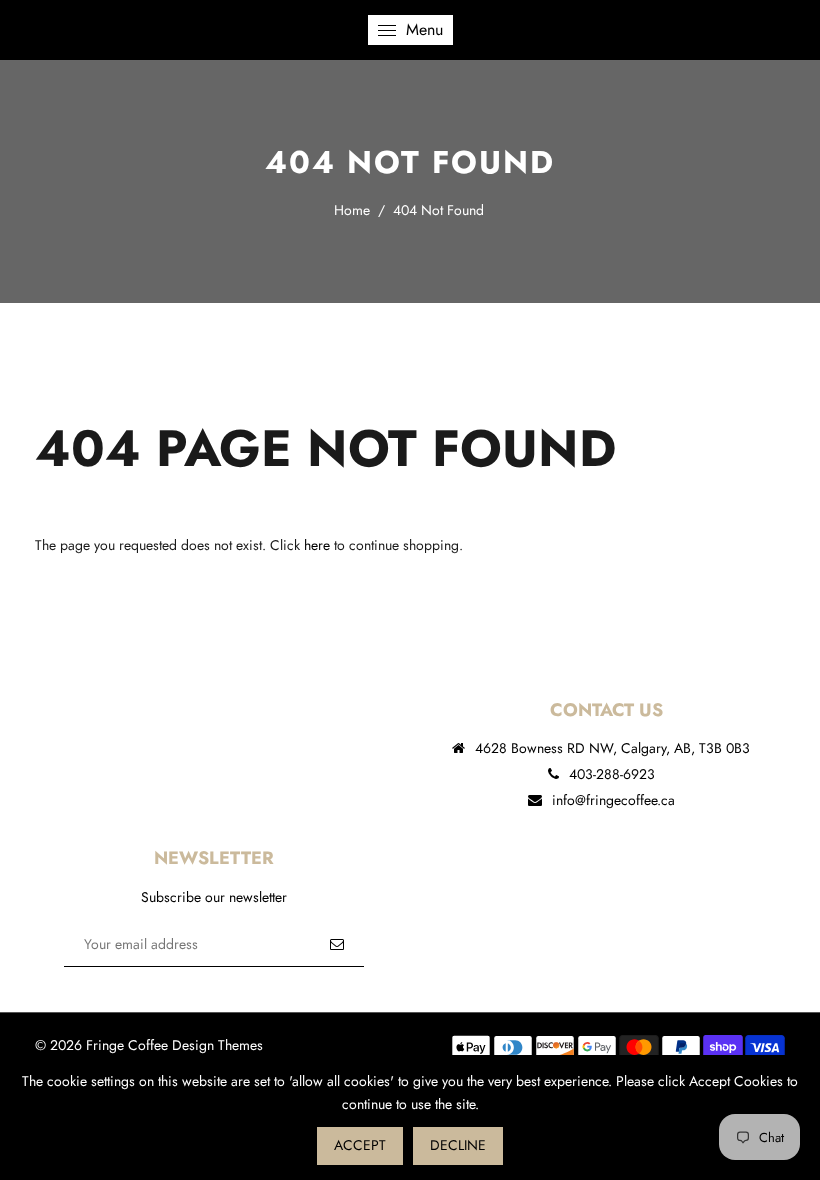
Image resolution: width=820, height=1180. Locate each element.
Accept (360, 1145)
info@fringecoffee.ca (613, 800)
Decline (458, 1145)
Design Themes (217, 1045)
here (317, 545)
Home (352, 210)
